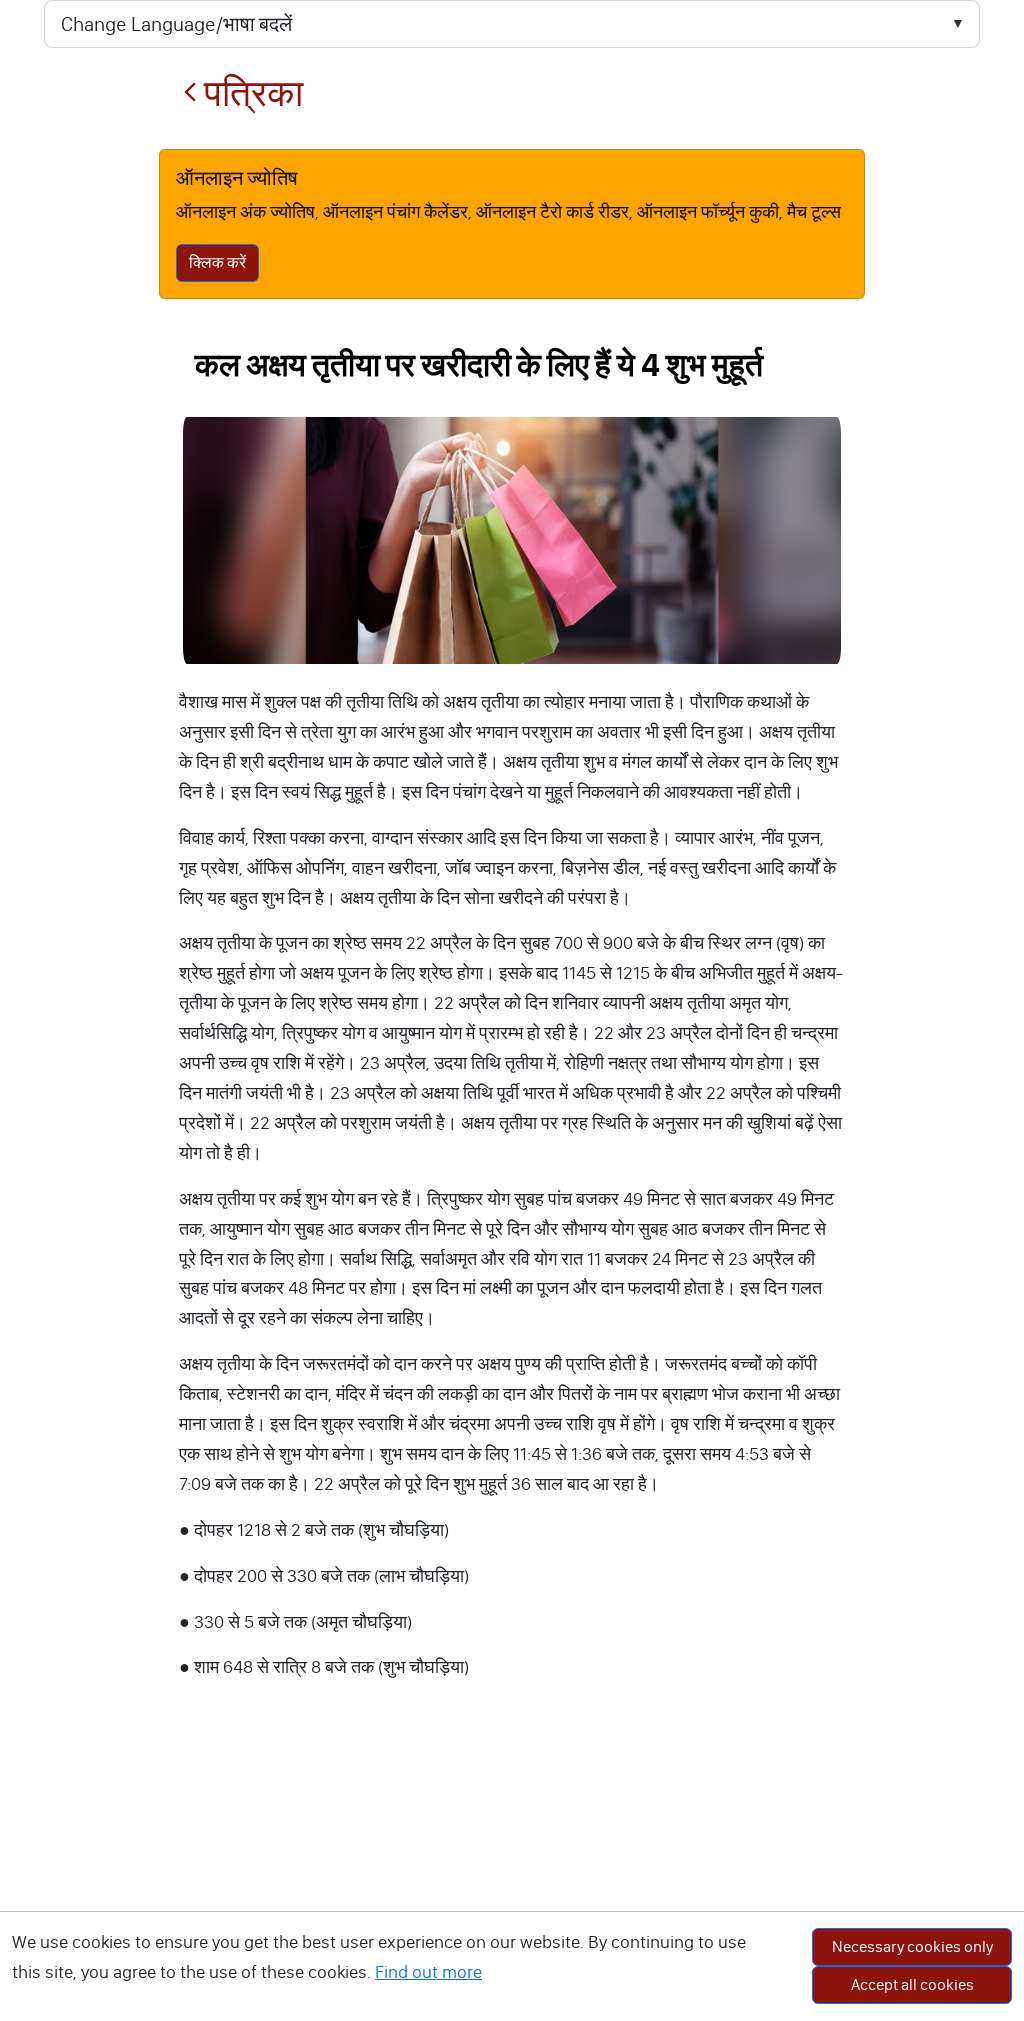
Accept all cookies (912, 1984)
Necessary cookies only (912, 1946)
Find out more (428, 1972)
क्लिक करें (217, 262)
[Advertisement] (512, 1871)
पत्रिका (250, 93)
